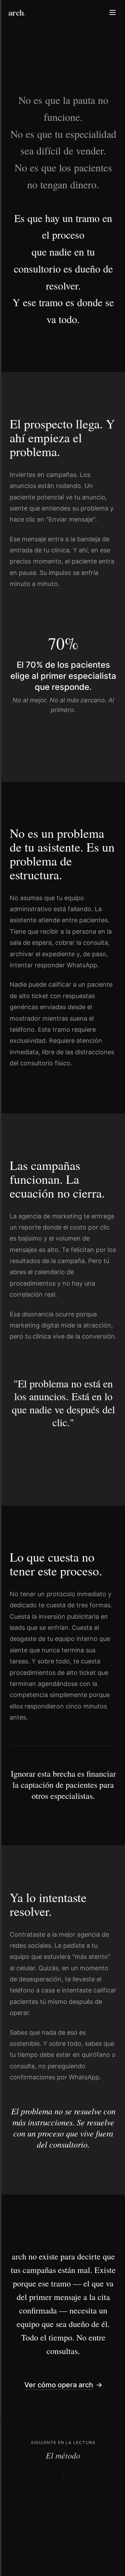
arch (17, 12)
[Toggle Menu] (112, 12)
